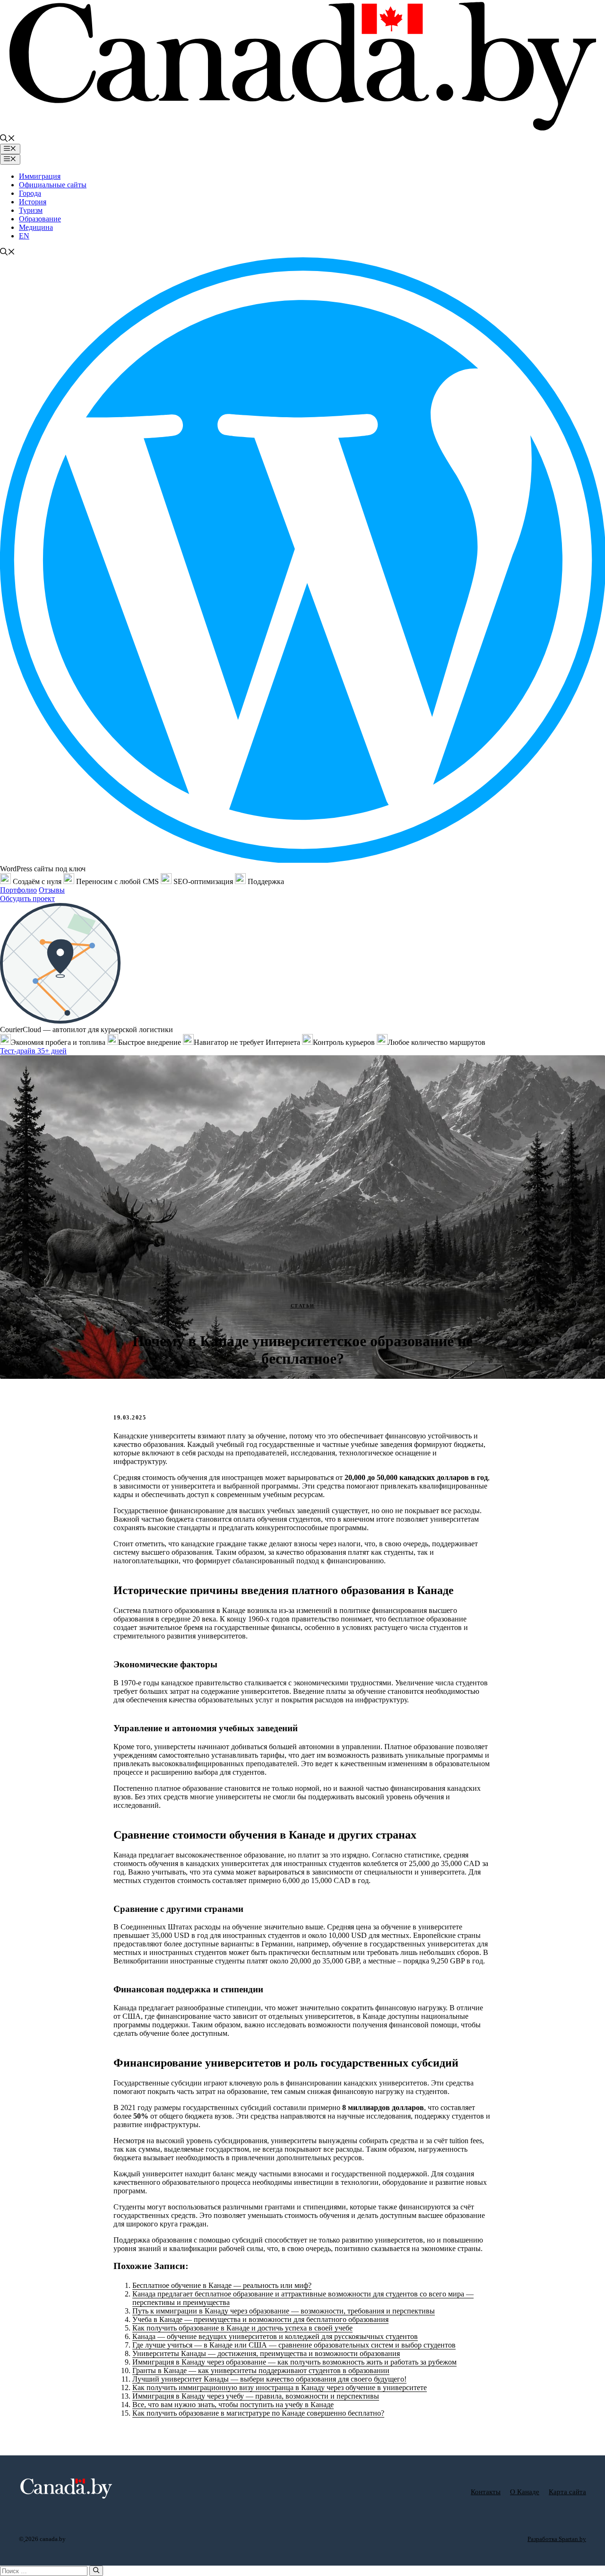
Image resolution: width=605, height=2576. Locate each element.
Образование (40, 219)
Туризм (31, 210)
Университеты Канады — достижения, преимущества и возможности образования (266, 2353)
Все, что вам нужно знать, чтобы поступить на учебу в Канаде (233, 2405)
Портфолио (18, 890)
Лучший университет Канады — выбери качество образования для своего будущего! (269, 2379)
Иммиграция (40, 176)
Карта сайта (567, 2492)
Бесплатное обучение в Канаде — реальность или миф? (222, 2285)
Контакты (486, 2492)
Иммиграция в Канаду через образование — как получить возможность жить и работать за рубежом (294, 2362)
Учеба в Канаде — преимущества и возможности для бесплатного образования (260, 2319)
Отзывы (52, 890)
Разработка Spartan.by (557, 2539)
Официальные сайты (53, 185)
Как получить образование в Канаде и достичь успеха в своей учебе (242, 2328)
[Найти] (96, 2571)
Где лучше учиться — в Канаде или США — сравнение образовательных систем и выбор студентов (294, 2345)
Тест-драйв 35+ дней (33, 1051)
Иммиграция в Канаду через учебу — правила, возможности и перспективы (256, 2396)
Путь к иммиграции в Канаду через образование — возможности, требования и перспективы (284, 2311)
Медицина (36, 227)
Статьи (303, 1306)
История (33, 202)
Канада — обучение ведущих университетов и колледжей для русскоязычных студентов (275, 2336)
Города (30, 193)
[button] (8, 139)
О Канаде (525, 2492)
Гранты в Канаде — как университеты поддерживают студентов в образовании (261, 2370)
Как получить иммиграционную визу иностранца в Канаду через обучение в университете (280, 2388)
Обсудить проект (27, 898)
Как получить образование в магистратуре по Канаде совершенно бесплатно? (258, 2413)
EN (24, 236)
